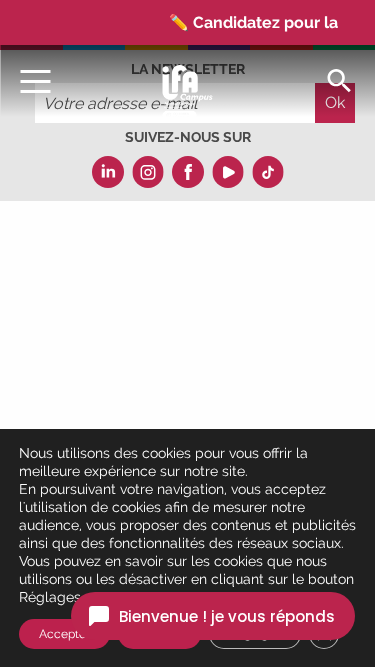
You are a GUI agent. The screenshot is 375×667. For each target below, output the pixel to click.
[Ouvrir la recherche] (339, 79)
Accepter (64, 634)
